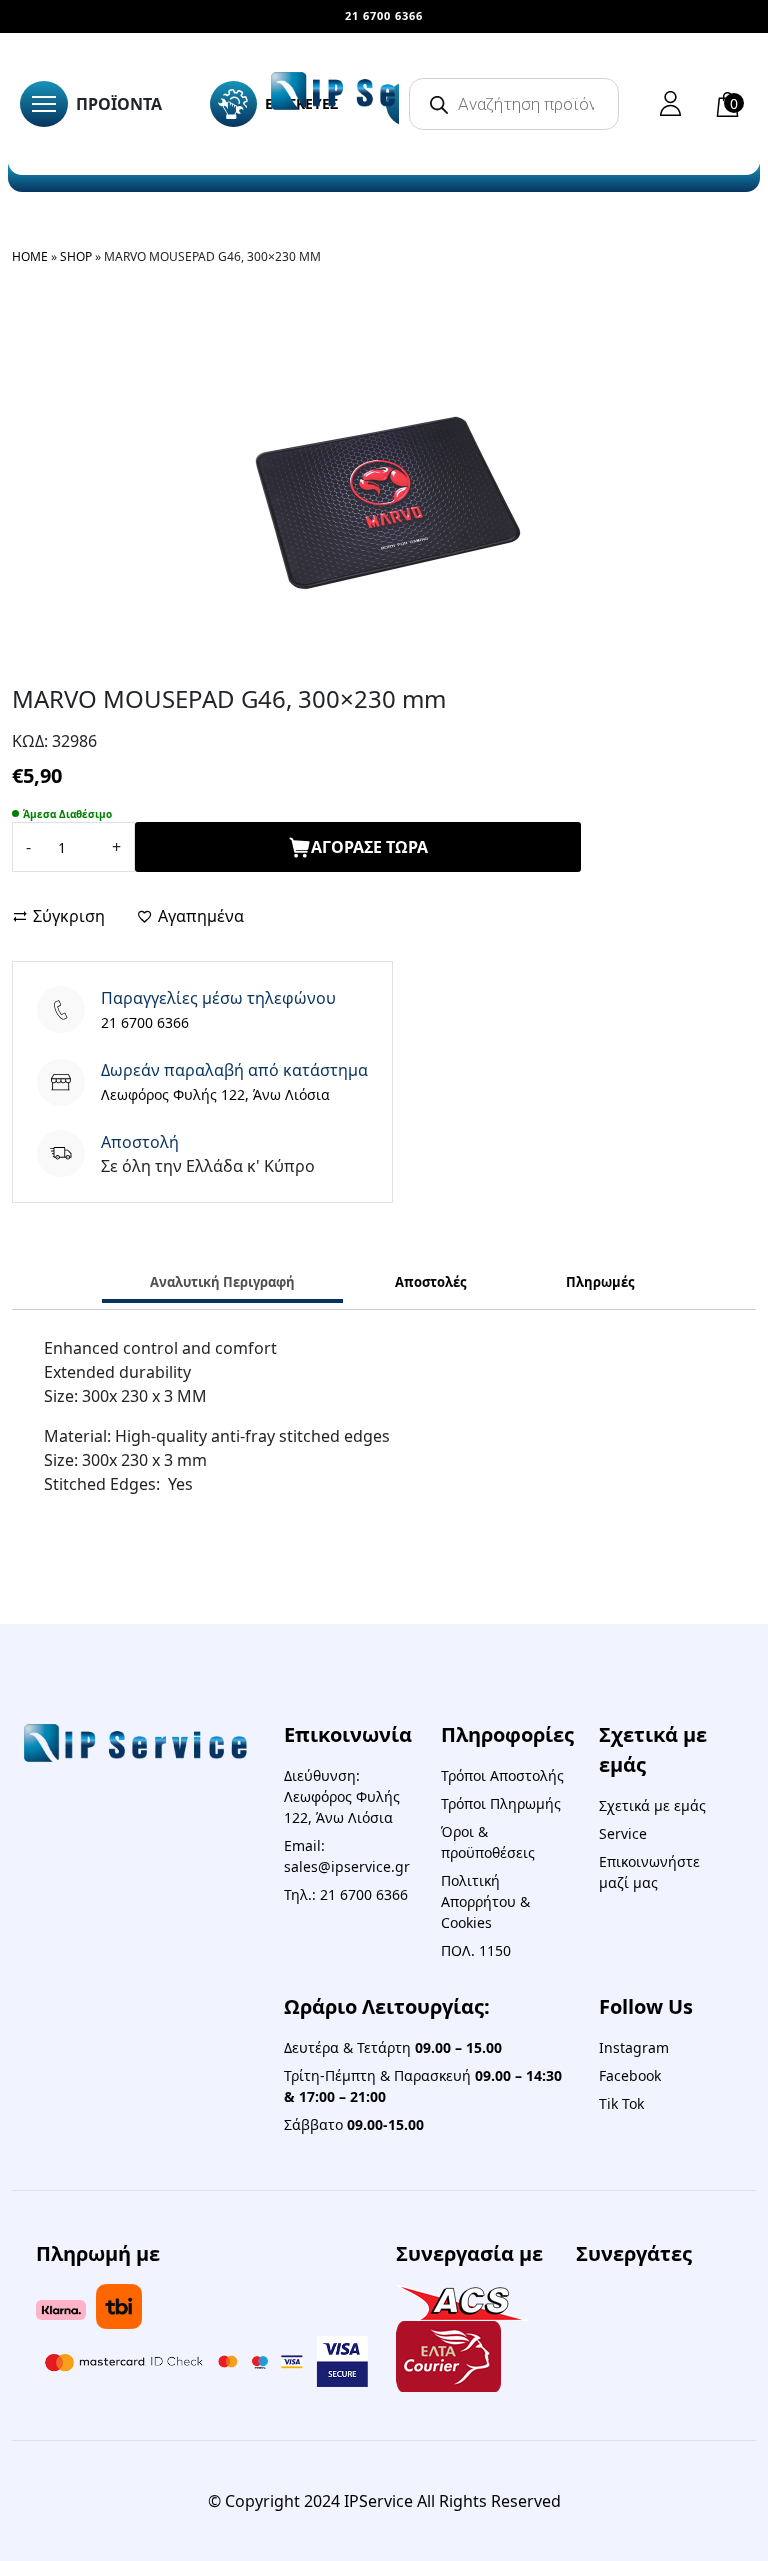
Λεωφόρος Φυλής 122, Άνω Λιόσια (215, 1094)
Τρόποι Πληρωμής (501, 1803)
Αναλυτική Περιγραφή (222, 1282)
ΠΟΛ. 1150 (476, 1950)
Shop (76, 256)
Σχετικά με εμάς (652, 1805)
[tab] (222, 1284)
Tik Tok (621, 2103)
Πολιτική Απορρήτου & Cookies (485, 1901)
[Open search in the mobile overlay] (514, 104)
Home (30, 256)
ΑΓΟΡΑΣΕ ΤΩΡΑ (369, 847)
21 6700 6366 (145, 1022)
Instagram (634, 2047)
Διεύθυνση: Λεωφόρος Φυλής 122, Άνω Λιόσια (342, 1796)
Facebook (630, 2075)
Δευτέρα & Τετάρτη (393, 2047)
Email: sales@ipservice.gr (347, 1856)
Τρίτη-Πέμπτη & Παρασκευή (423, 2086)
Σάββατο (354, 2124)
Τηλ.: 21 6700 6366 (346, 1894)
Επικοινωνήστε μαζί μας (649, 1872)
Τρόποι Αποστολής (502, 1775)
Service (623, 1833)
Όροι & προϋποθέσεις (488, 1842)
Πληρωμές (600, 1282)
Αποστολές (430, 1282)
